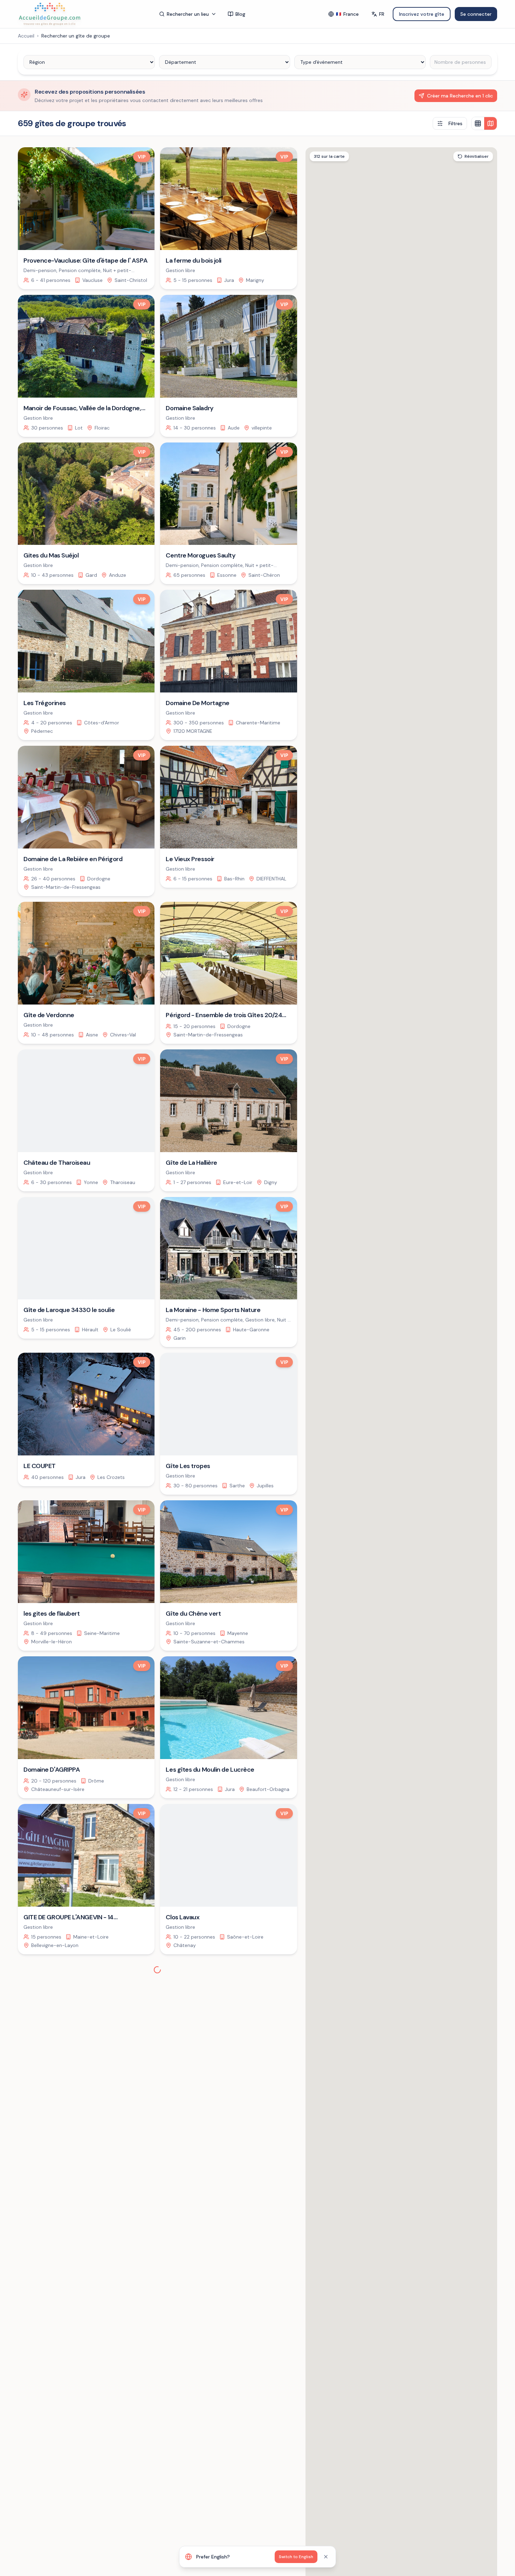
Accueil (26, 36)
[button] (454, 1470)
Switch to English (296, 2557)
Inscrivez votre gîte (422, 14)
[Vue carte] (490, 123)
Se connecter (476, 14)
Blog (240, 14)
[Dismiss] (326, 2557)
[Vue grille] (478, 123)
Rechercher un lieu (188, 14)
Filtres (455, 123)
